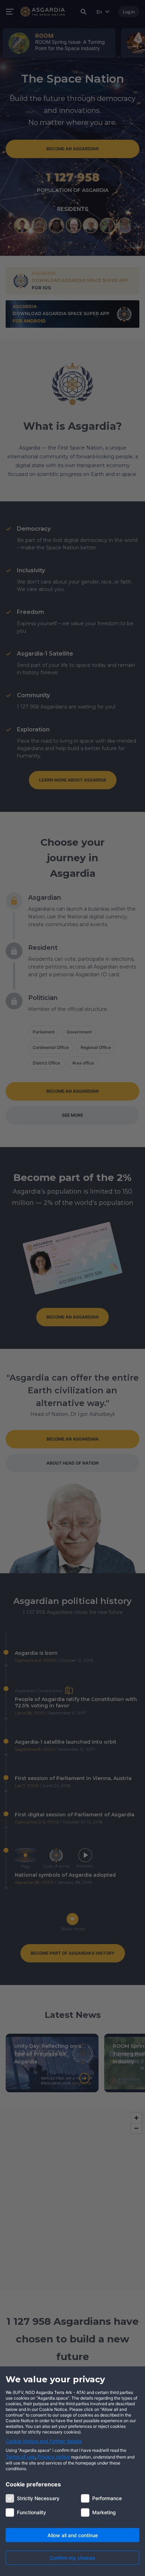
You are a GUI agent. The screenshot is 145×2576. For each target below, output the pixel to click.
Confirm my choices (72, 2558)
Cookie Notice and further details (44, 2441)
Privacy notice (54, 2457)
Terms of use (20, 2457)
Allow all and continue (73, 2535)
